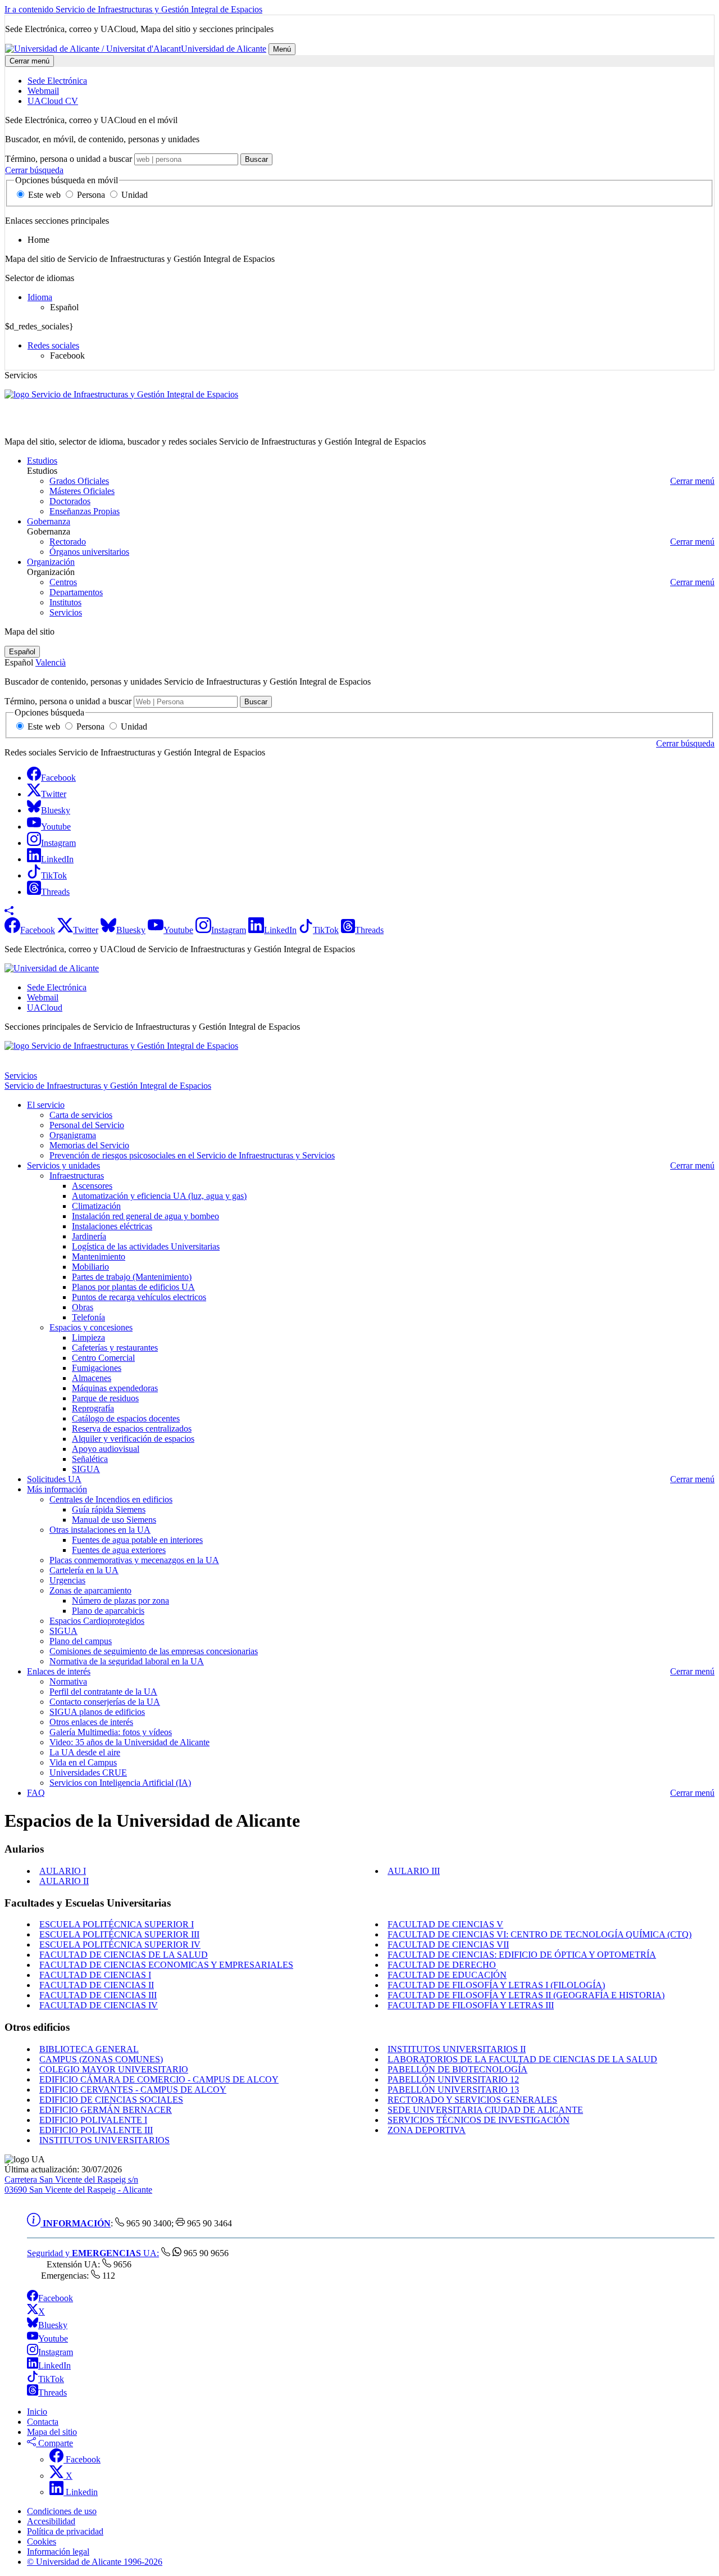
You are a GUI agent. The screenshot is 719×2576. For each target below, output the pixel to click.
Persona (91, 195)
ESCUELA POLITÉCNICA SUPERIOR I (117, 1924)
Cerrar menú (29, 61)
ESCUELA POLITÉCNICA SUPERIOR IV (120, 1945)
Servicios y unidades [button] (63, 1165)
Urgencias (67, 1580)
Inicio (37, 2412)
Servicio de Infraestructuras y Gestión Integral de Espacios (108, 422)
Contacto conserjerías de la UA (105, 1702)
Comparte (54, 2443)
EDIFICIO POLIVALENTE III (96, 2130)
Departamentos (76, 592)
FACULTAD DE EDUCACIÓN (447, 1975)
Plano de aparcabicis (108, 1611)
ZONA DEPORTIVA (427, 2130)
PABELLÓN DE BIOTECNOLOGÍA (458, 2069)
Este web (44, 195)
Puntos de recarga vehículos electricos (139, 1297)
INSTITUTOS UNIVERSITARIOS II (457, 2049)
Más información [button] (57, 1489)
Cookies (42, 2541)
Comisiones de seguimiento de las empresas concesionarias (154, 1651)
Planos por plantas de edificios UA (133, 1287)
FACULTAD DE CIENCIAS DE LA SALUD (124, 1955)
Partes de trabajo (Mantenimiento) (132, 1277)
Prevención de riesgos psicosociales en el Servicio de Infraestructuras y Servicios (192, 1155)
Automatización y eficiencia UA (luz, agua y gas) (159, 1196)
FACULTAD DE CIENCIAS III (98, 1995)
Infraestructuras (77, 1176)
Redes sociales (53, 345)
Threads (53, 2392)
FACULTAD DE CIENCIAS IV (99, 2005)
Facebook (56, 2298)
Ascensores (92, 1186)
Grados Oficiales (79, 481)
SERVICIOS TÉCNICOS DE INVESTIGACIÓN (479, 2120)
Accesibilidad (51, 2521)
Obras (83, 1307)
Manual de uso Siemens (114, 1520)
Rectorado (68, 542)
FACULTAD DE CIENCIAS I (95, 1975)
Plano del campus (81, 1641)
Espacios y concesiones (91, 1327)
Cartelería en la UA (84, 1570)
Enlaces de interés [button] (59, 1671)
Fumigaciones (97, 1368)
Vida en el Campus (83, 1762)
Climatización (96, 1206)
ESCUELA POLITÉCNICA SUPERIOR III (119, 1934)
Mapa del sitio (52, 2432)
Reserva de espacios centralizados (132, 1429)
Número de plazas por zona (120, 1601)
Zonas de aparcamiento (90, 1590)
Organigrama (73, 1135)
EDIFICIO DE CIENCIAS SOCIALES (111, 2100)
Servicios (66, 612)
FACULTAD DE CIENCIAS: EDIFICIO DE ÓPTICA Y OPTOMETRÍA (522, 1955)
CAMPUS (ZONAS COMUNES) (101, 2059)
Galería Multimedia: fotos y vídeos (111, 1732)
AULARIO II (64, 1881)
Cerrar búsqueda (34, 170)
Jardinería (89, 1236)
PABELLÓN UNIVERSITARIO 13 (453, 2090)
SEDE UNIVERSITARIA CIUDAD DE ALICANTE (485, 2110)
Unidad (133, 195)
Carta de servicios (81, 1115)
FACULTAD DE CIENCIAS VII (448, 1945)
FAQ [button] (36, 1793)
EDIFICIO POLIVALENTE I (93, 2120)
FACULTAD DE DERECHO (442, 1965)
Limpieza (88, 1337)
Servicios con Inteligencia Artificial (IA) (120, 1783)
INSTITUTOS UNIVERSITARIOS (104, 2140)
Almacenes (92, 1378)
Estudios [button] (42, 461)
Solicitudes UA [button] (54, 1479)
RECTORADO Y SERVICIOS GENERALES (472, 2100)
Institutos (65, 602)
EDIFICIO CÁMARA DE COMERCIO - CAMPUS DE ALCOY (159, 2079)
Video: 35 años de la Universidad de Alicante (129, 1742)
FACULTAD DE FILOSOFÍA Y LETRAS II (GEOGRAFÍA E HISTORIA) (526, 1995)
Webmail (43, 997)
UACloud (45, 1008)
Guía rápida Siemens (109, 1509)
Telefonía (88, 1317)
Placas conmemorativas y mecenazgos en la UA (134, 1560)
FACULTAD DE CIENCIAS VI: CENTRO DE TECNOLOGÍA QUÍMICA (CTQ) (540, 1934)
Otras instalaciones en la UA (100, 1530)
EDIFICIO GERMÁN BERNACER (106, 2110)
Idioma (40, 297)
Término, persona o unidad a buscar (69, 159)
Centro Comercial (103, 1358)
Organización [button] (51, 562)
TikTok (51, 2379)
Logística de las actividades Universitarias (146, 1246)
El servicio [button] (46, 1105)
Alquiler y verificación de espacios (133, 1439)
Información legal (58, 2552)
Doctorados (70, 501)
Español (22, 652)
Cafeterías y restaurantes (115, 1348)
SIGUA (86, 1469)
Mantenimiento (99, 1257)
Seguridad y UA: (93, 2253)
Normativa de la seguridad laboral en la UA (127, 1661)
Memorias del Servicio (89, 1145)
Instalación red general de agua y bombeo (145, 1216)
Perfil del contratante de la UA (103, 1692)
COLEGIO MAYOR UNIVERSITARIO (114, 2069)
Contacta (43, 2422)
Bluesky (53, 2325)
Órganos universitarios (89, 552)
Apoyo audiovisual (106, 1449)
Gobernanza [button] (49, 521)
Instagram (56, 2352)
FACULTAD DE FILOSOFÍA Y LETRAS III (471, 2005)
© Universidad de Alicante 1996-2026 (95, 2562)
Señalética (90, 1459)
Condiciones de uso (62, 2511)
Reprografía (93, 1408)
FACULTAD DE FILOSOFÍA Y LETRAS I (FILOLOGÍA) (496, 1985)
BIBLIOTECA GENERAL (89, 2049)
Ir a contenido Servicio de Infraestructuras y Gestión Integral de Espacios (133, 9)
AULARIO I (63, 1871)
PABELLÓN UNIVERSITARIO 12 (453, 2079)
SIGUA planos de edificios (97, 1712)
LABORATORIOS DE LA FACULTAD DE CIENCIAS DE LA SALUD (522, 2059)
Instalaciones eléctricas (112, 1226)
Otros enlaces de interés (91, 1722)
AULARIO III (414, 1871)
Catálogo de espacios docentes (126, 1418)
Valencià (51, 662)
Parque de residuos (105, 1398)
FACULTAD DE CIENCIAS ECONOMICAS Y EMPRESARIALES (166, 1965)
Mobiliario (90, 1267)
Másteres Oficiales (82, 491)
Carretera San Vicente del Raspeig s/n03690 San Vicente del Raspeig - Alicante (78, 2185)
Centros (63, 582)
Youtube (53, 2339)
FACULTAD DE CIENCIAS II (97, 1985)
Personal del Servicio (87, 1125)
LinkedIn (54, 2366)
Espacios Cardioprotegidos (97, 1621)
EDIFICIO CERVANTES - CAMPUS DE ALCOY (133, 2090)
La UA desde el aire (85, 1752)
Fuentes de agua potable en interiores (137, 1540)
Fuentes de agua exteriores (119, 1550)
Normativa (68, 1681)
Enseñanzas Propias (85, 511)
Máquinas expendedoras (115, 1388)
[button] (9, 912)
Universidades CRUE (88, 1773)
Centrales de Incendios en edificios (111, 1499)
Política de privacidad (65, 2531)
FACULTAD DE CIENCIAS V (445, 1924)
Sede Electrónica (57, 987)
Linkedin (81, 2492)
